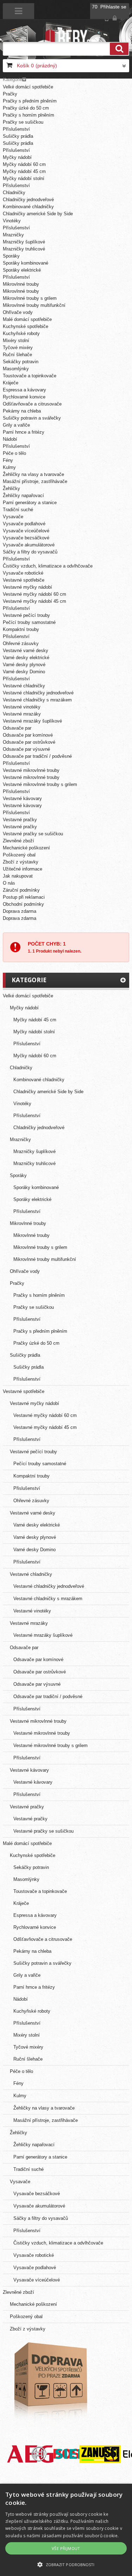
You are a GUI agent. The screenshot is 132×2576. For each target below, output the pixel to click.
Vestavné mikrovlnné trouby (31, 770)
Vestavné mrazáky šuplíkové (32, 721)
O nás (9, 883)
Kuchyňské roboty (21, 333)
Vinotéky (12, 221)
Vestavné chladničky (24, 686)
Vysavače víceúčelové (26, 531)
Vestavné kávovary (22, 798)
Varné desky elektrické (26, 658)
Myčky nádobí (17, 157)
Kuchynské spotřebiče (26, 326)
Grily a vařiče (16, 425)
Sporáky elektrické (22, 270)
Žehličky (11, 488)
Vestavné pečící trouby (26, 615)
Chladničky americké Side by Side (38, 214)
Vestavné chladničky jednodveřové (38, 693)
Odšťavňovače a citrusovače (32, 404)
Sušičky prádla (18, 136)
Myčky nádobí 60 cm (24, 164)
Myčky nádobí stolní (24, 178)
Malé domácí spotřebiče (27, 319)
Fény (8, 460)
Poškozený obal (19, 855)
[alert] (66, 2530)
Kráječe (11, 383)
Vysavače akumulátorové (29, 545)
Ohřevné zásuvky (21, 643)
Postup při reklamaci (24, 897)
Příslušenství (16, 129)
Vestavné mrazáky (22, 714)
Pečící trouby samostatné (29, 622)
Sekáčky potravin (21, 362)
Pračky (10, 94)
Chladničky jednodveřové (28, 200)
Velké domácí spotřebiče (28, 87)
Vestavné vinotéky (22, 707)
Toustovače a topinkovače (30, 376)
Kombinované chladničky (28, 207)
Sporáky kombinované (26, 263)
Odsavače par (17, 728)
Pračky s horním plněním (29, 115)
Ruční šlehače (17, 355)
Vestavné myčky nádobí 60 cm (34, 594)
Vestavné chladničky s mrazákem (37, 700)
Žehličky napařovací (23, 496)
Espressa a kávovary (24, 390)
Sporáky (11, 256)
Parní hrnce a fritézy (24, 432)
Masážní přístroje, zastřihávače (35, 481)
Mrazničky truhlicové (24, 249)
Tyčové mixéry (18, 348)
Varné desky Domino (24, 672)
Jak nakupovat (18, 876)
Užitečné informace (23, 869)
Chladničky (14, 193)
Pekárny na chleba (22, 411)
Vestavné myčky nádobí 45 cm (34, 601)
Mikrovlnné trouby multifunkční (34, 305)
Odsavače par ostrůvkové (29, 742)
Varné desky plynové (24, 665)
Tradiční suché (18, 510)
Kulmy (9, 467)
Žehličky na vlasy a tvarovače (33, 474)
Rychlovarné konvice (24, 397)
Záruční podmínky (21, 890)
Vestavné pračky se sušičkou (33, 834)
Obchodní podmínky (23, 904)
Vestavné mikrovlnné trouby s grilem (40, 784)
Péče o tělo (14, 453)
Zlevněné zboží (18, 841)
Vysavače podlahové (24, 524)
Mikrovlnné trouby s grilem (30, 298)
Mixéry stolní (16, 340)
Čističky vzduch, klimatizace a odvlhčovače (48, 566)
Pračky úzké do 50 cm (26, 108)
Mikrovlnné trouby (21, 284)
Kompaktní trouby (21, 629)
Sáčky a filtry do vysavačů (30, 552)
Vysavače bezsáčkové (26, 538)
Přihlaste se (113, 7)
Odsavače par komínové (28, 735)
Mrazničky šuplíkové (24, 242)
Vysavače (13, 517)
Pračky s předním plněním (30, 101)
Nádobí (10, 439)
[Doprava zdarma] (50, 2380)
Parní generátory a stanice (30, 503)
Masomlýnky (16, 369)
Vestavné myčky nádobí (27, 587)
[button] (66, 2564)
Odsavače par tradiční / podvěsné (37, 756)
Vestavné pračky (20, 820)
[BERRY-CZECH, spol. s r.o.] (66, 37)
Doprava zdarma (20, 911)
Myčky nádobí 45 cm (24, 171)
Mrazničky (13, 235)
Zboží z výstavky (21, 862)
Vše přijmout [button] (66, 2548)
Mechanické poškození (26, 848)
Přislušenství (16, 636)
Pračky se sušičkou (23, 122)
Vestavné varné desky (26, 651)
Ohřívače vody (18, 312)
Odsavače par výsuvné (26, 749)
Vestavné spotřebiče (24, 580)
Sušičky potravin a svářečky (32, 418)
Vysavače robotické (23, 573)
